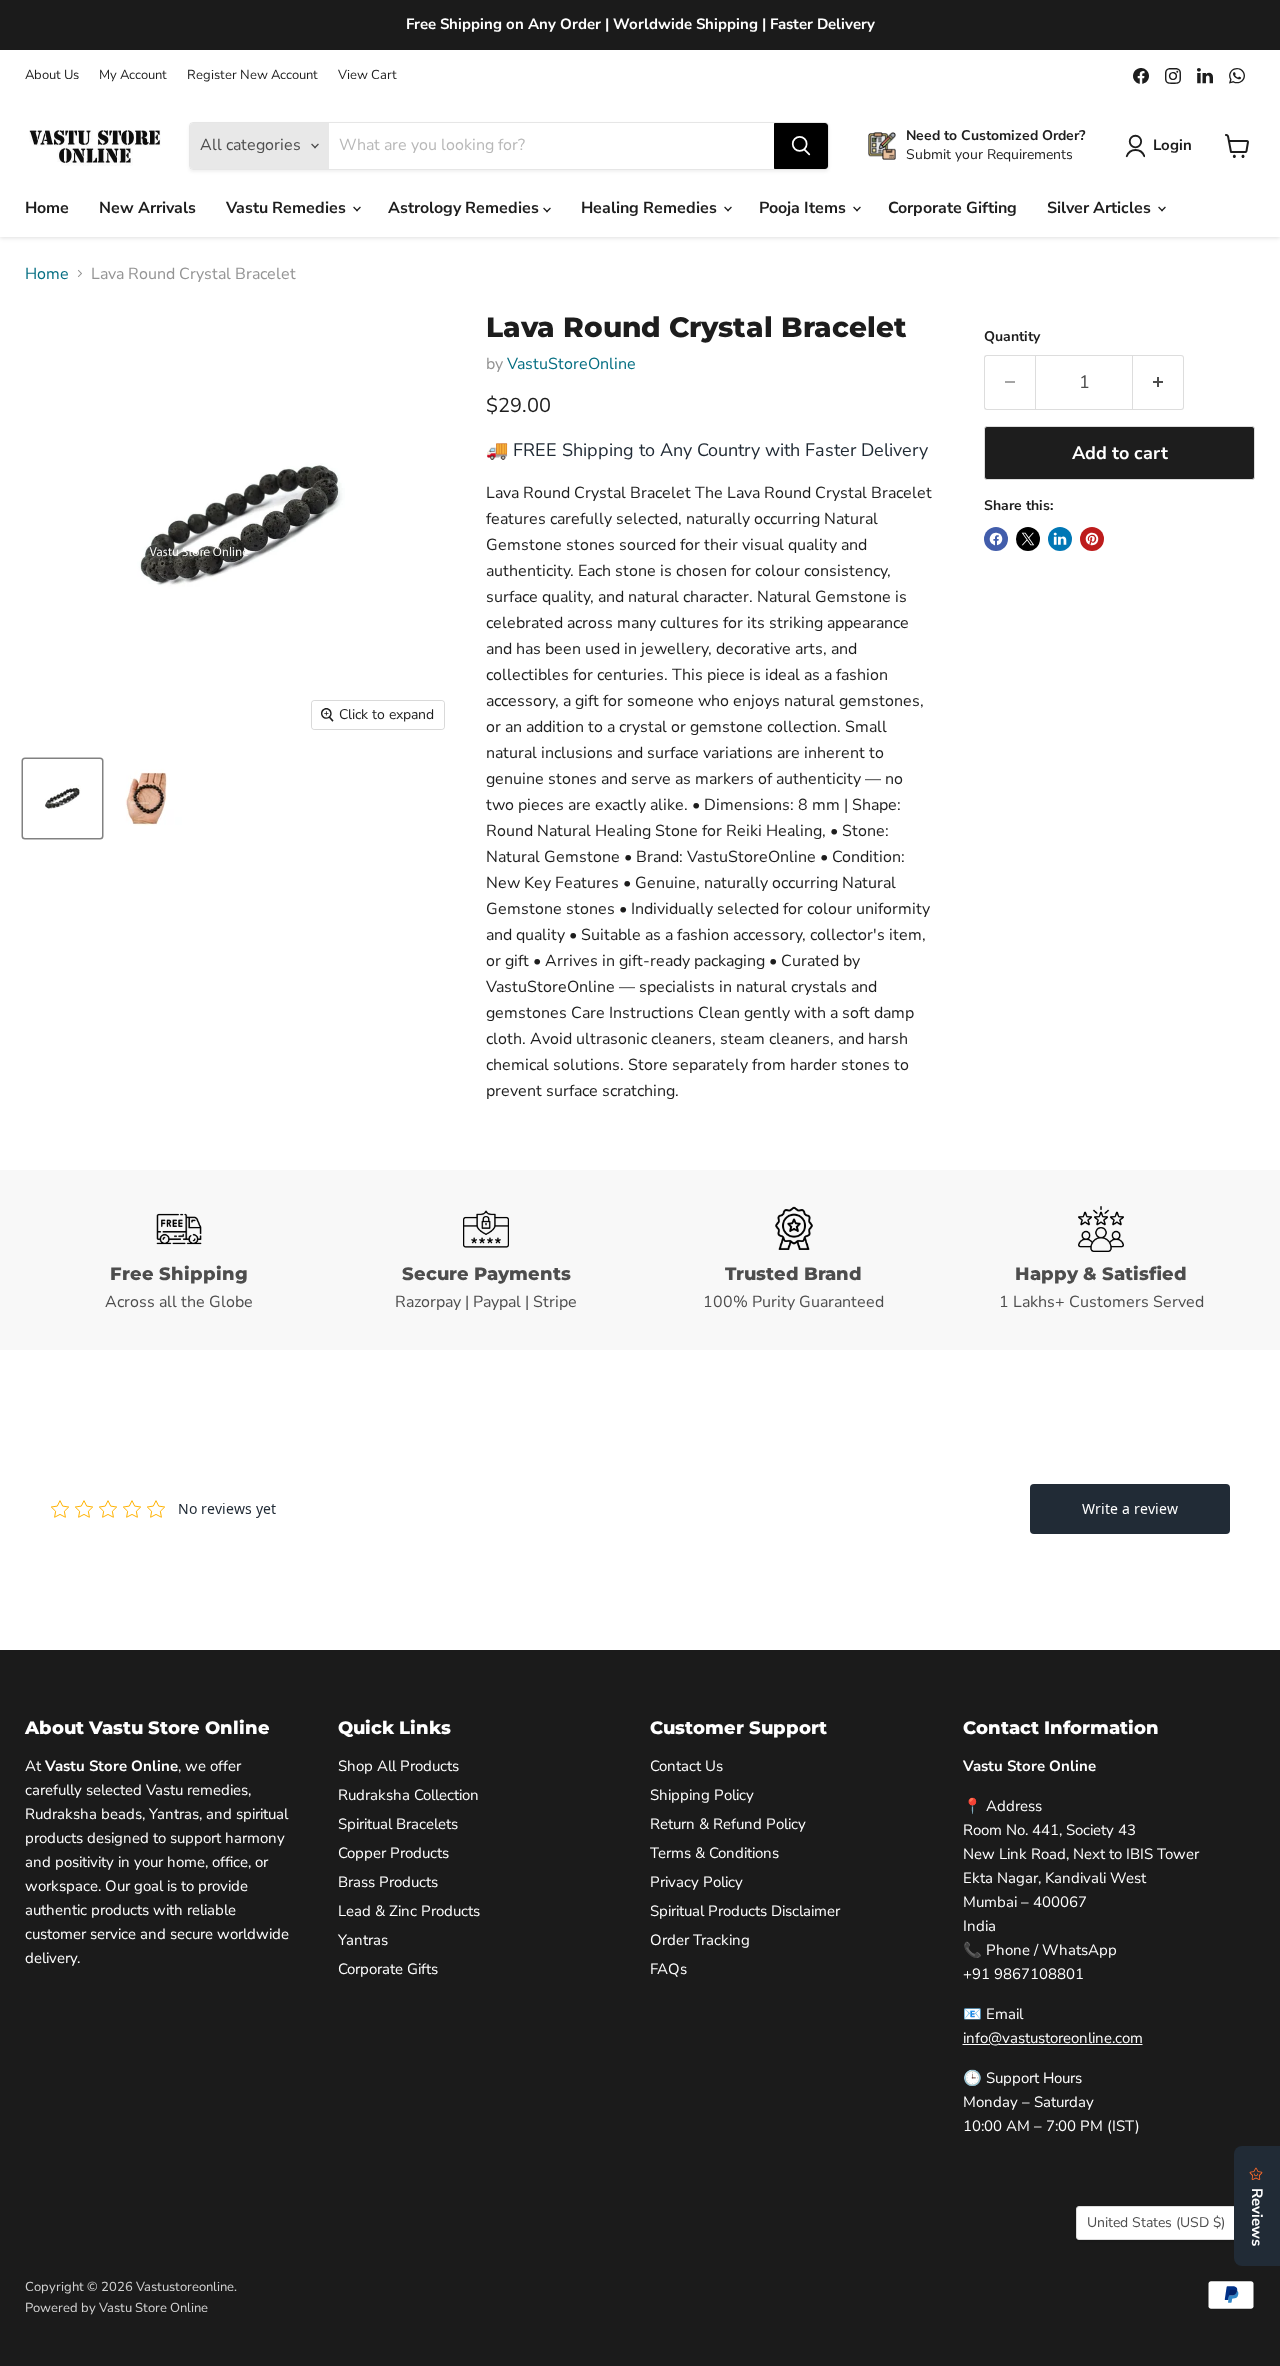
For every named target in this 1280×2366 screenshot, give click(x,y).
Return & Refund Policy (728, 1824)
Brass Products (388, 1882)
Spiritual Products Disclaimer (745, 1911)
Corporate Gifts (388, 1969)
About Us (52, 75)
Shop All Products (398, 1766)
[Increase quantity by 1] (1158, 382)
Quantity (1012, 337)
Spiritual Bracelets (398, 1824)
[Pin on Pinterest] (1092, 539)
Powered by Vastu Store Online (116, 2308)
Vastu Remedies (288, 208)
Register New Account (252, 75)
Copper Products (393, 1853)
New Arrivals (147, 208)
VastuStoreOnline (571, 364)
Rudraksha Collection (408, 1795)
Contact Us (686, 1766)
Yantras (363, 1940)
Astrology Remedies (465, 208)
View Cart (367, 75)
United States (1156, 2222)
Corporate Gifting (952, 208)
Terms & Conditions (714, 1853)
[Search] (801, 146)
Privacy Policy (696, 1882)
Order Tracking (700, 1940)
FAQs (668, 1969)
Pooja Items (804, 208)
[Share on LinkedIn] (1060, 539)
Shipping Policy (702, 1795)
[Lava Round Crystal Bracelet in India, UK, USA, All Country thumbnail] (62, 798)
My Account (133, 75)
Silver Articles (1101, 208)
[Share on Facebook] (996, 539)
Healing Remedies (651, 208)
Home (47, 208)
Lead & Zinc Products (409, 1911)
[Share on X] (1028, 539)
